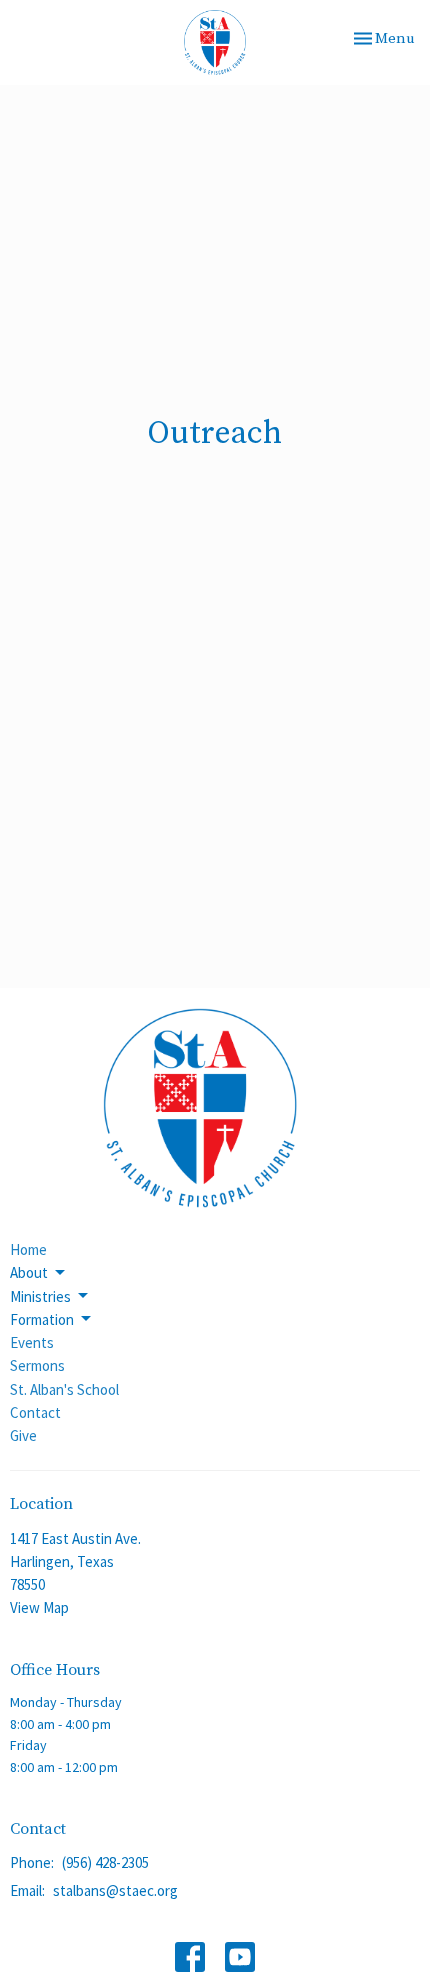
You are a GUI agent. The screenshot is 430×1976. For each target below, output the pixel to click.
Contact (35, 1412)
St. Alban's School (64, 1389)
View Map (39, 1607)
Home (28, 1249)
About (29, 1272)
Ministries (40, 1296)
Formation (42, 1319)
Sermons (37, 1365)
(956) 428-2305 (105, 1862)
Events (32, 1342)
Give (23, 1435)
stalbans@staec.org (115, 1890)
